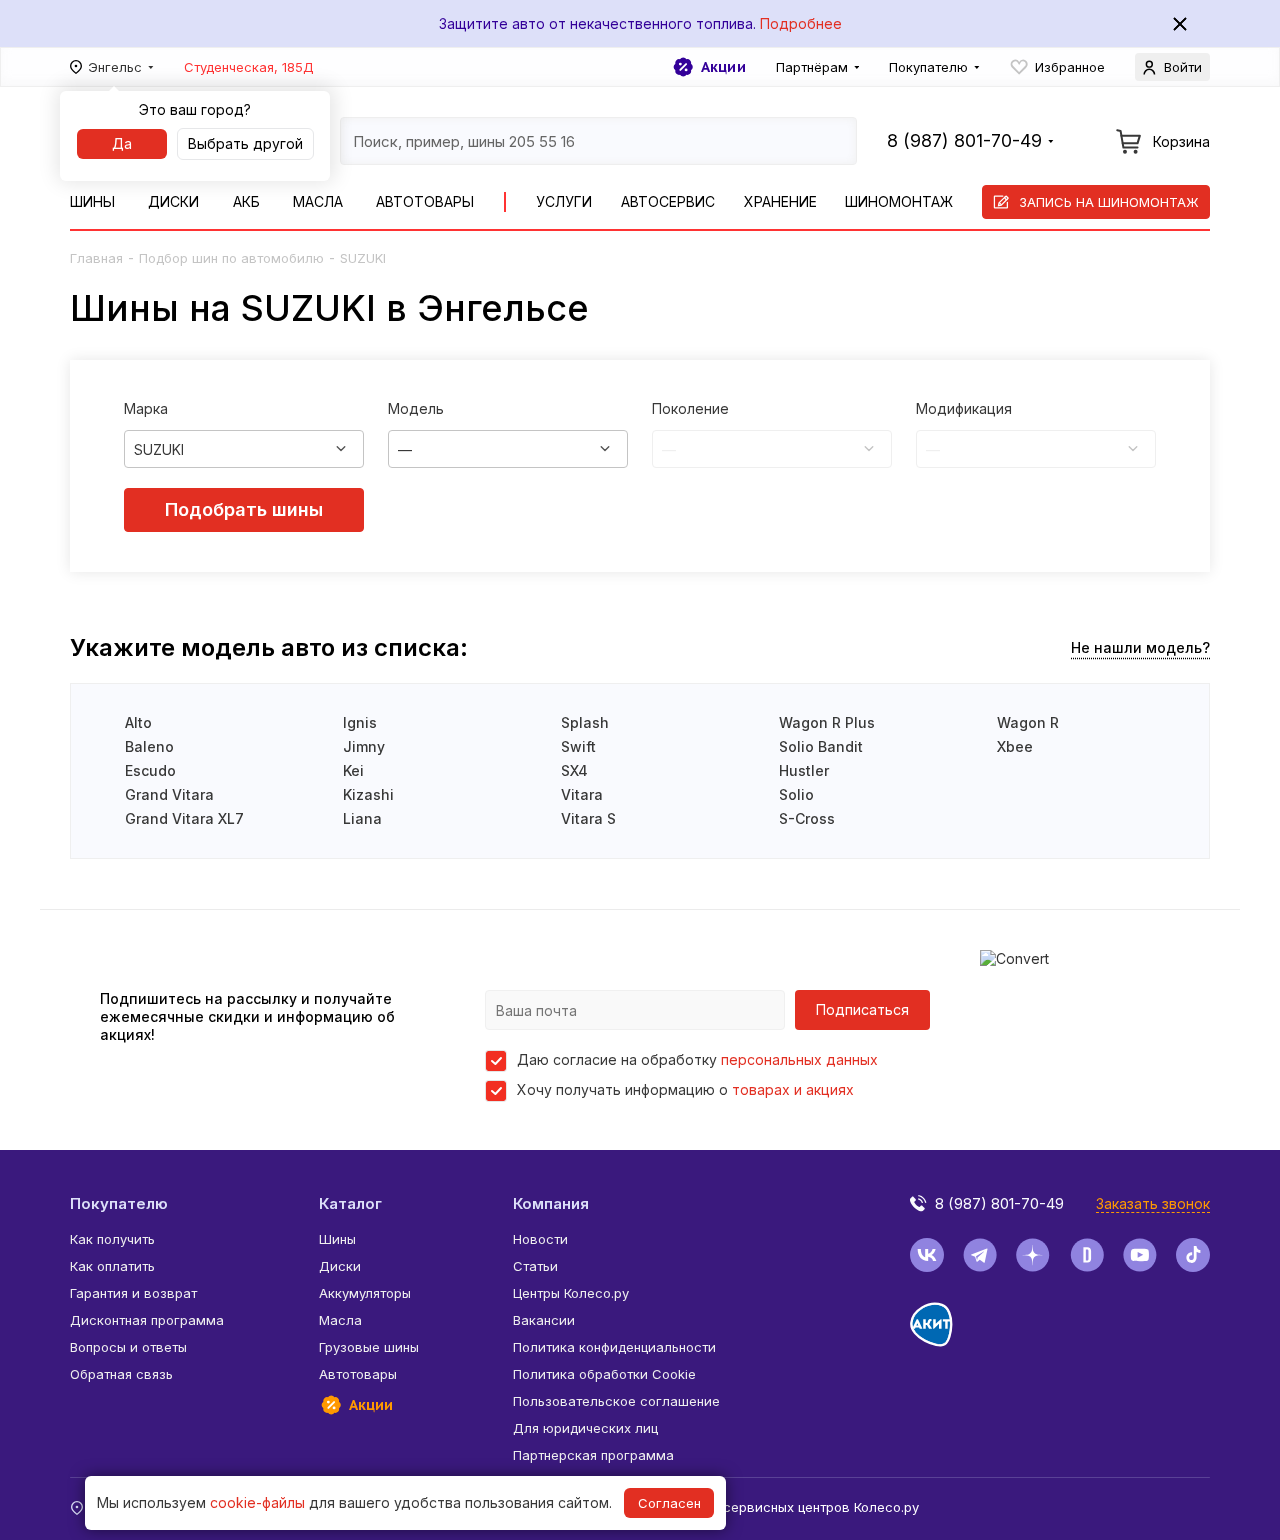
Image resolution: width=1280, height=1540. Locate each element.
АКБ (246, 201)
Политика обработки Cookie (604, 1374)
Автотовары (425, 201)
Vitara (582, 794)
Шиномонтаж (899, 201)
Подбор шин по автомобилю (231, 258)
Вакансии (544, 1320)
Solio (796, 794)
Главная (96, 258)
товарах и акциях (793, 1089)
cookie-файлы (257, 1502)
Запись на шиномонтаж (1109, 202)
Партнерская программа (593, 1455)
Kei (353, 770)
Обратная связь (121, 1374)
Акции (723, 67)
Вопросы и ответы (128, 1347)
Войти (1183, 67)
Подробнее (801, 23)
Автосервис (668, 201)
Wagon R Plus (827, 722)
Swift (578, 746)
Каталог (350, 1203)
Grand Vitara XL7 (184, 818)
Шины (92, 201)
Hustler (804, 770)
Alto (138, 722)
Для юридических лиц (585, 1428)
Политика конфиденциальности (614, 1347)
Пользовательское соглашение (616, 1401)
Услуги (564, 201)
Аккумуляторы (365, 1293)
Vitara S (588, 818)
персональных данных (799, 1059)
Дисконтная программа (147, 1320)
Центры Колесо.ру (571, 1293)
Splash (585, 722)
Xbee (1015, 746)
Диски (173, 201)
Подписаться (862, 1009)
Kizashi (368, 794)
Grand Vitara (169, 794)
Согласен (669, 1503)
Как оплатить (112, 1266)
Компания (551, 1203)
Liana (362, 818)
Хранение (780, 201)
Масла (318, 201)
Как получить (112, 1239)
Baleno (149, 746)
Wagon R (1028, 722)
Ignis (360, 722)
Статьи (535, 1266)
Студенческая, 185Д (249, 67)
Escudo (150, 770)
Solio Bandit (821, 746)
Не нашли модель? (1140, 647)
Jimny (364, 746)
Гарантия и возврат (133, 1293)
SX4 (574, 770)
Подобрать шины (244, 509)
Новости (540, 1239)
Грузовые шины (369, 1347)
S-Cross (807, 818)
